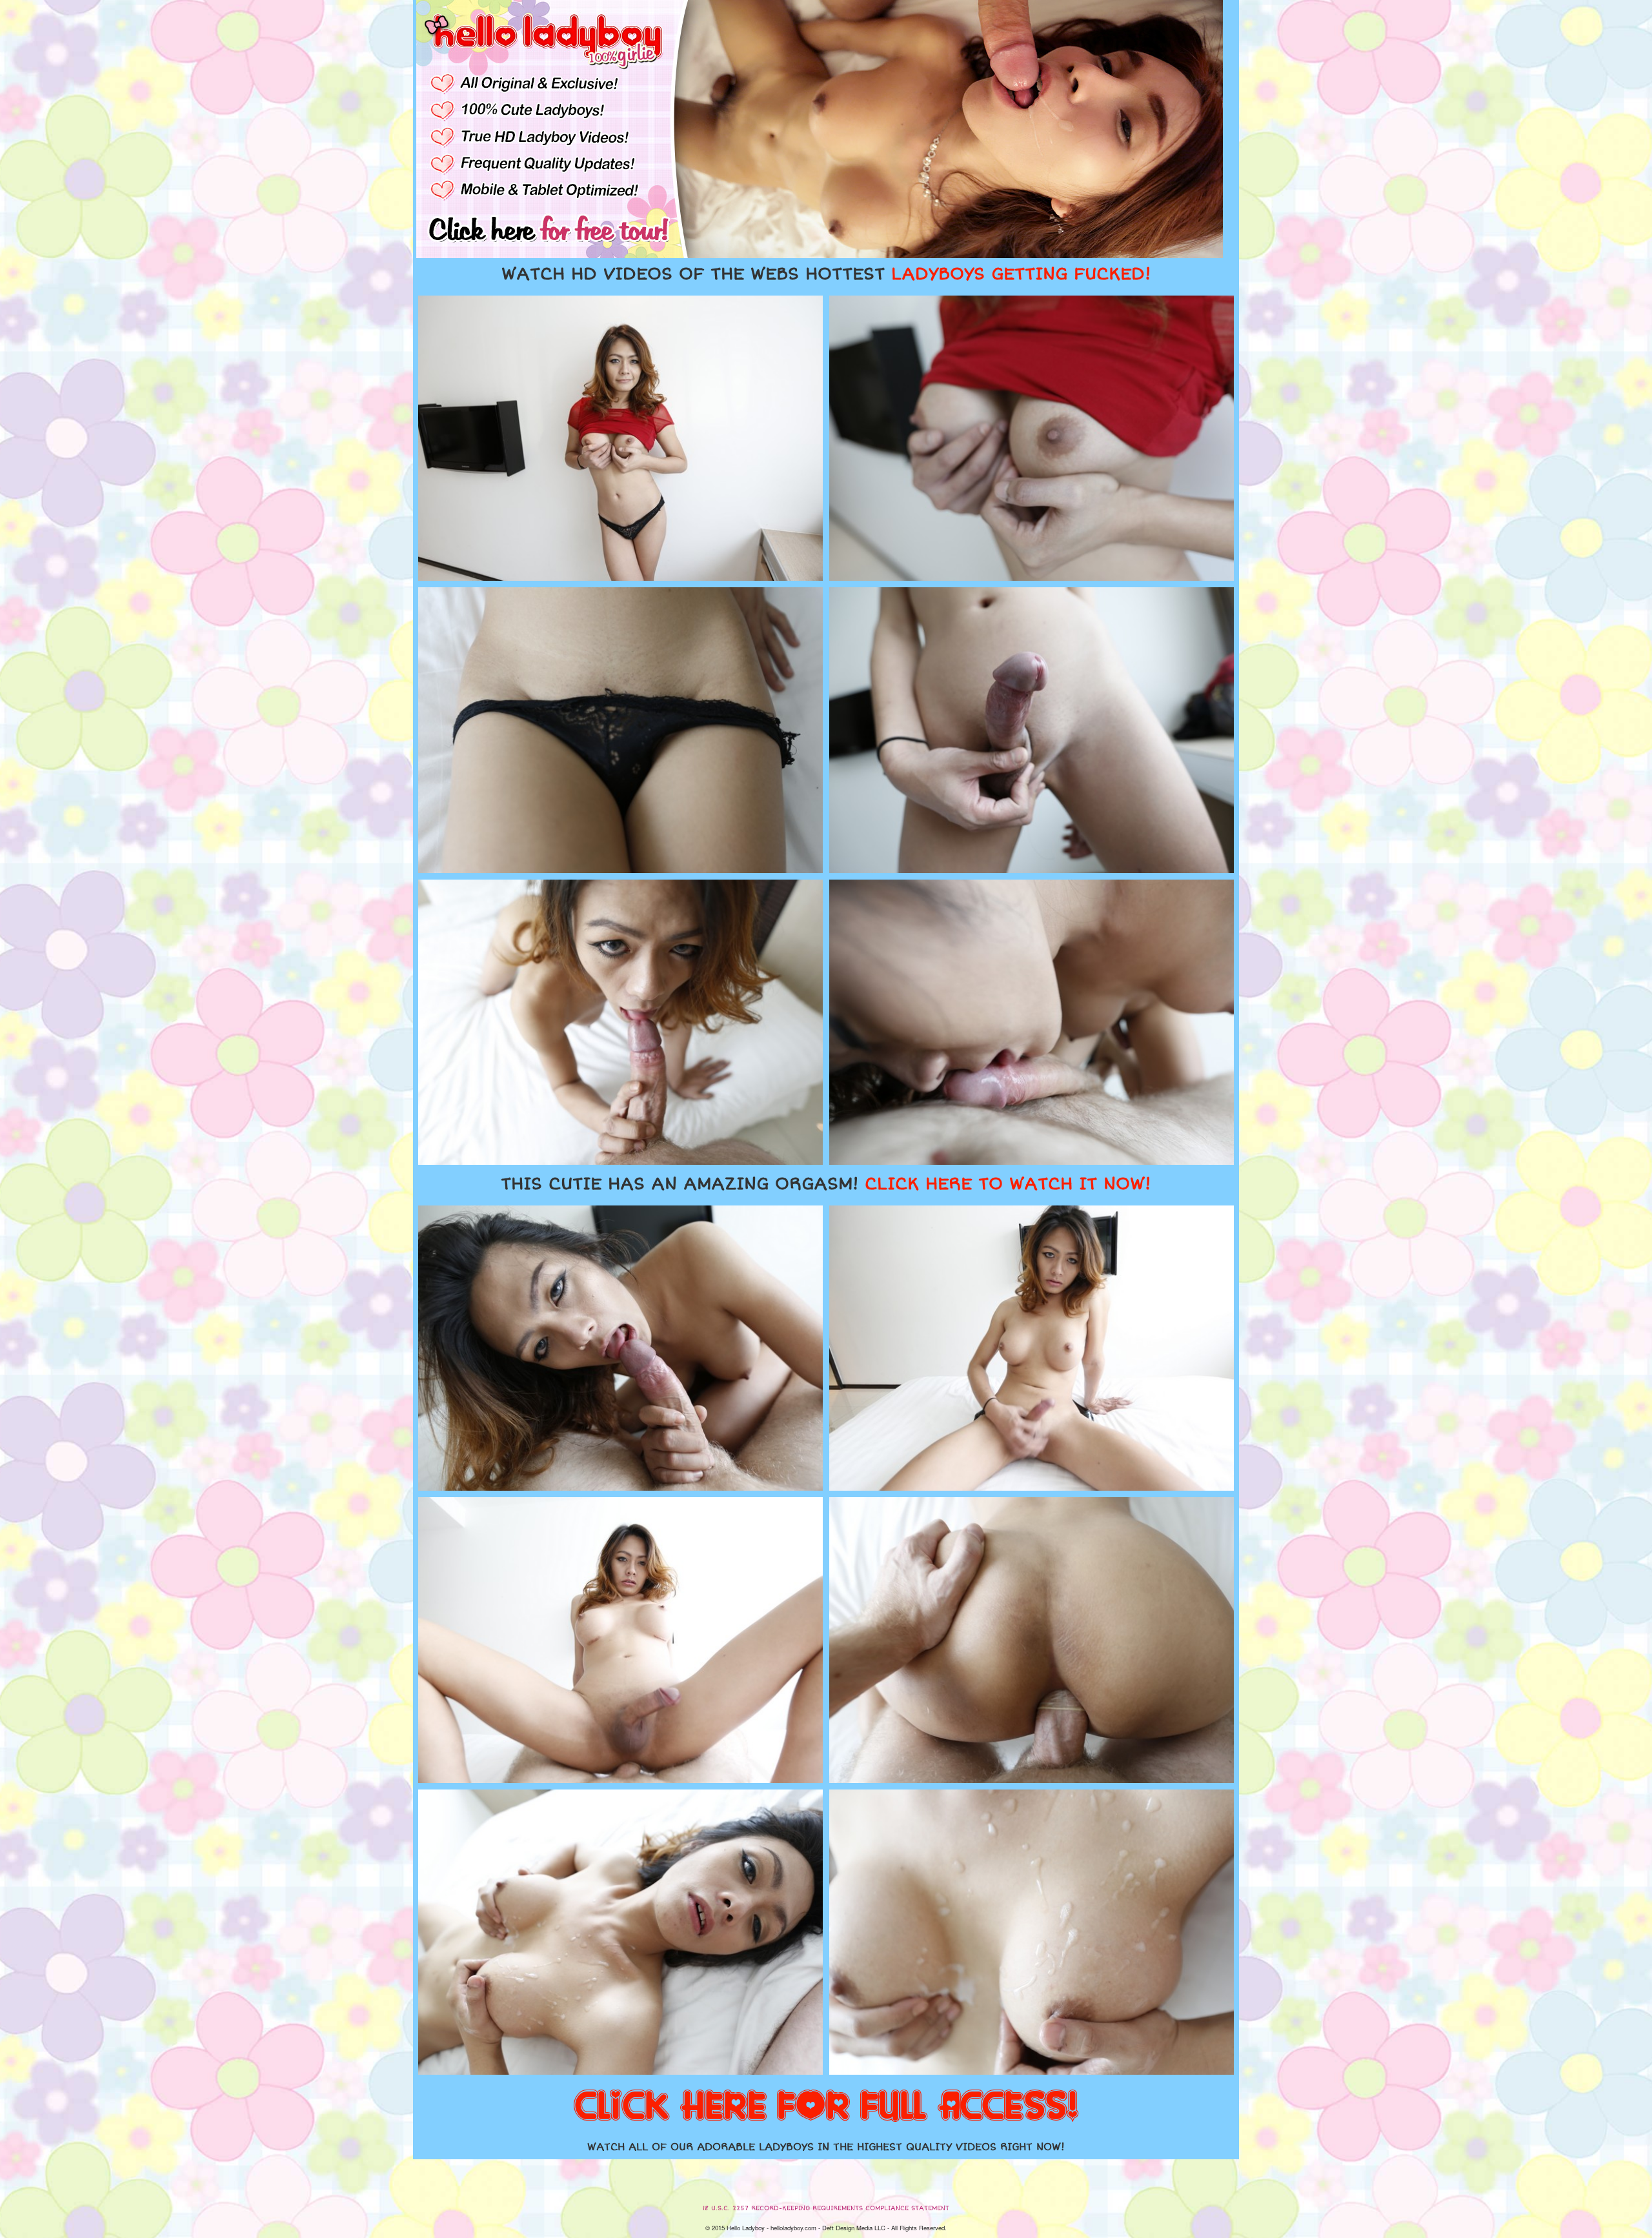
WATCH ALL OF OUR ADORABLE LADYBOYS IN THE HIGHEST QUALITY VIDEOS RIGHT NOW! (826, 2147)
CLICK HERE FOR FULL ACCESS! (826, 2107)
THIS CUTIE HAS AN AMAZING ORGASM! (826, 1184)
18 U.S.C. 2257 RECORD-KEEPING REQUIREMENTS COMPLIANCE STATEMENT (826, 2208)
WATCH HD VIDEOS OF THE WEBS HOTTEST (826, 274)
